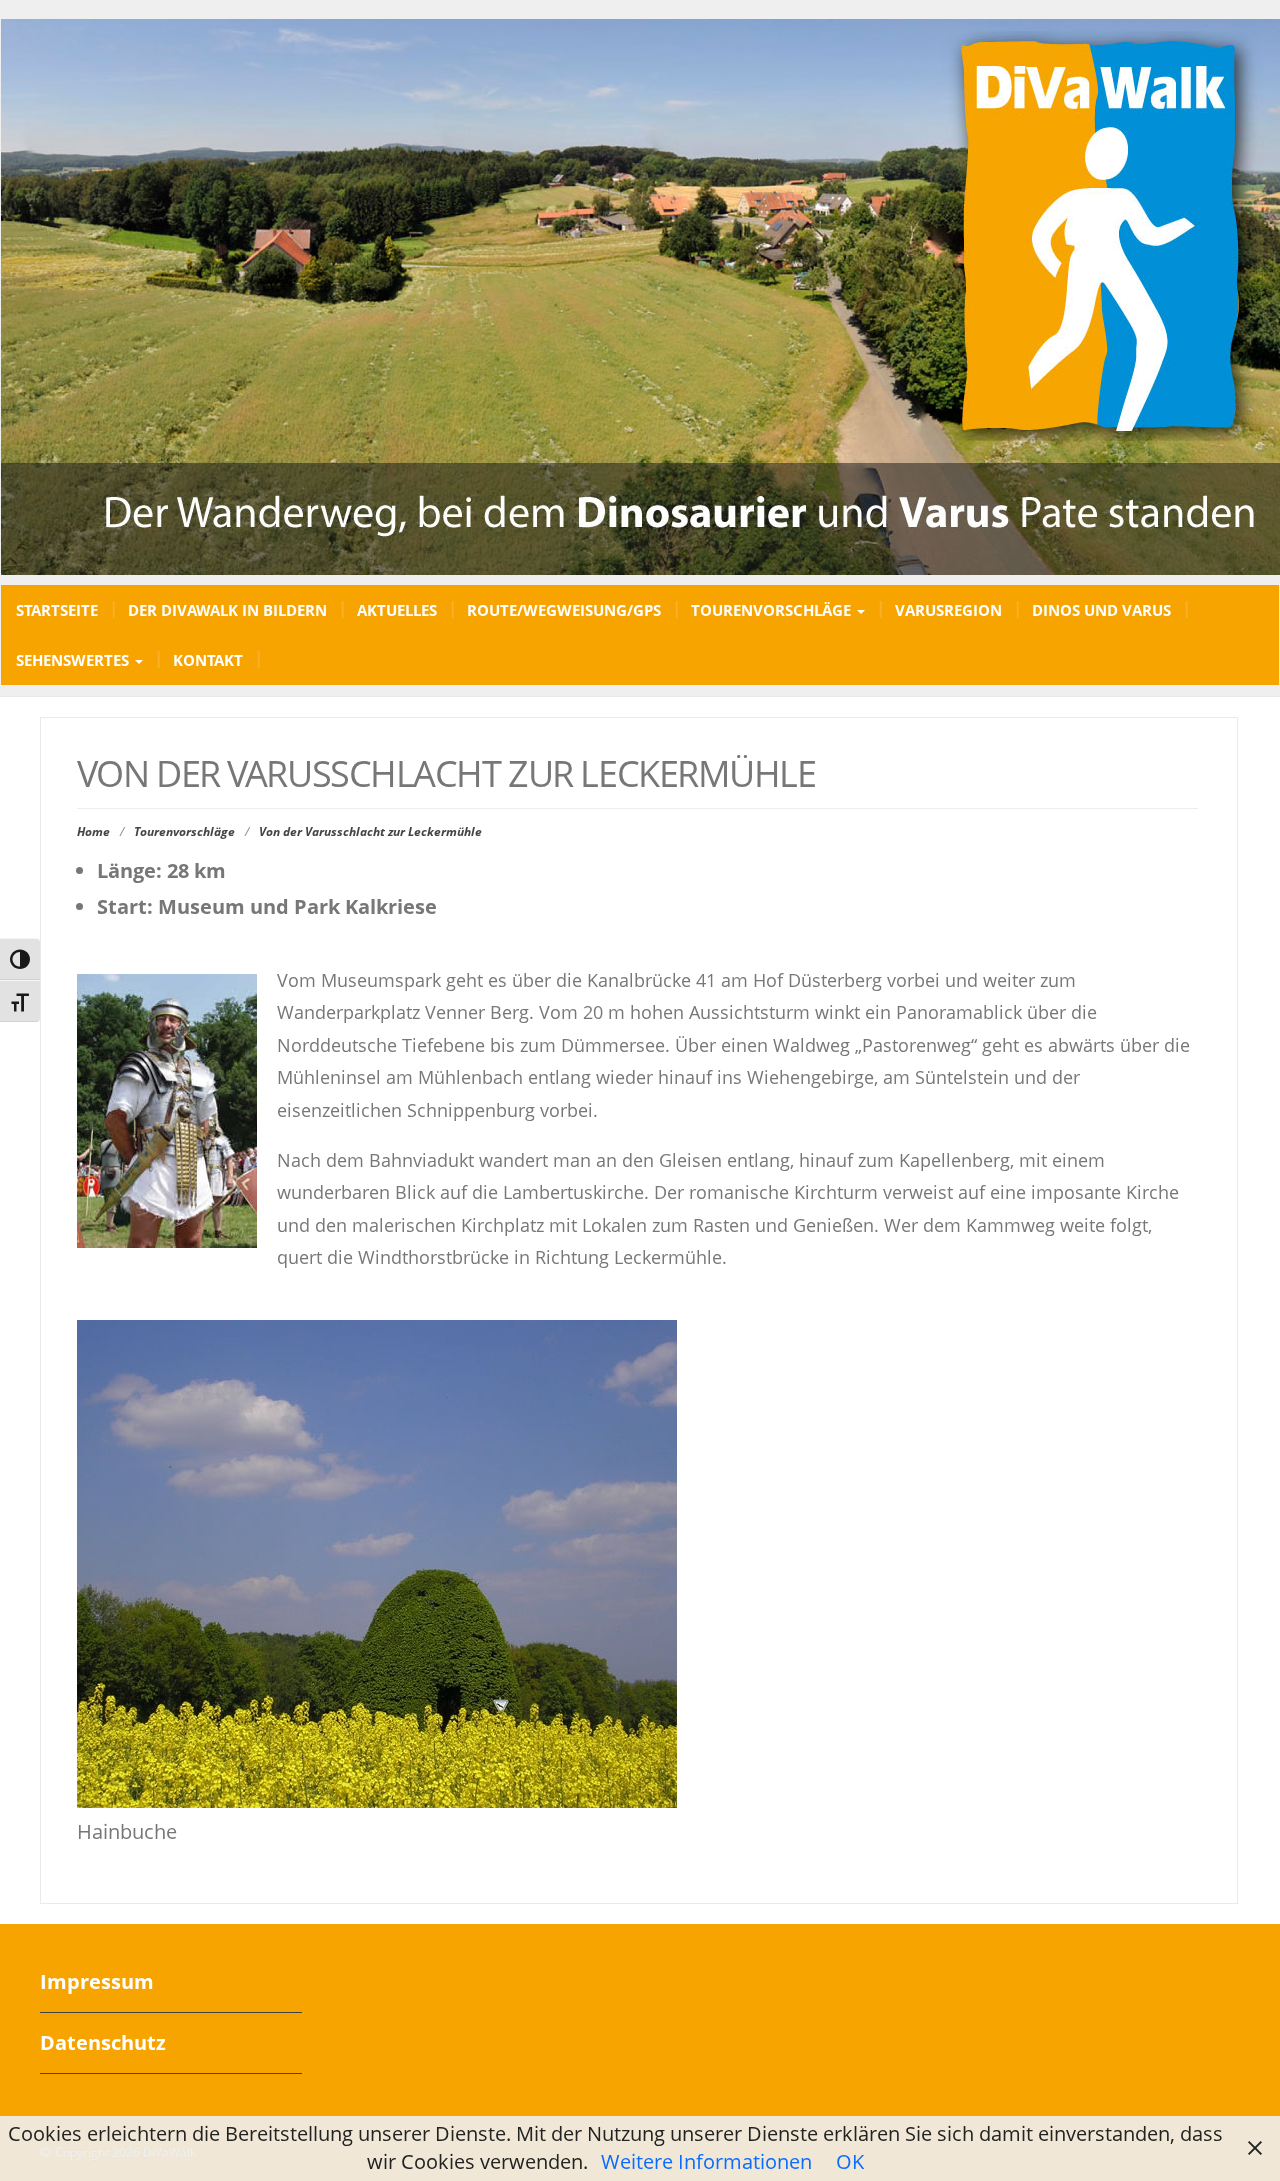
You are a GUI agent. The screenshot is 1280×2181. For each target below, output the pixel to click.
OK (850, 2161)
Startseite (57, 610)
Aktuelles (397, 610)
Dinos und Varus (1101, 610)
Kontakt (208, 660)
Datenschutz (103, 2042)
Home (93, 831)
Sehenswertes (74, 660)
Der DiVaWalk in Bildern (227, 610)
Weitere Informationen (706, 2161)
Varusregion (948, 610)
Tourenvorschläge (773, 610)
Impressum (97, 1981)
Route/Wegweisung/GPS (564, 610)
